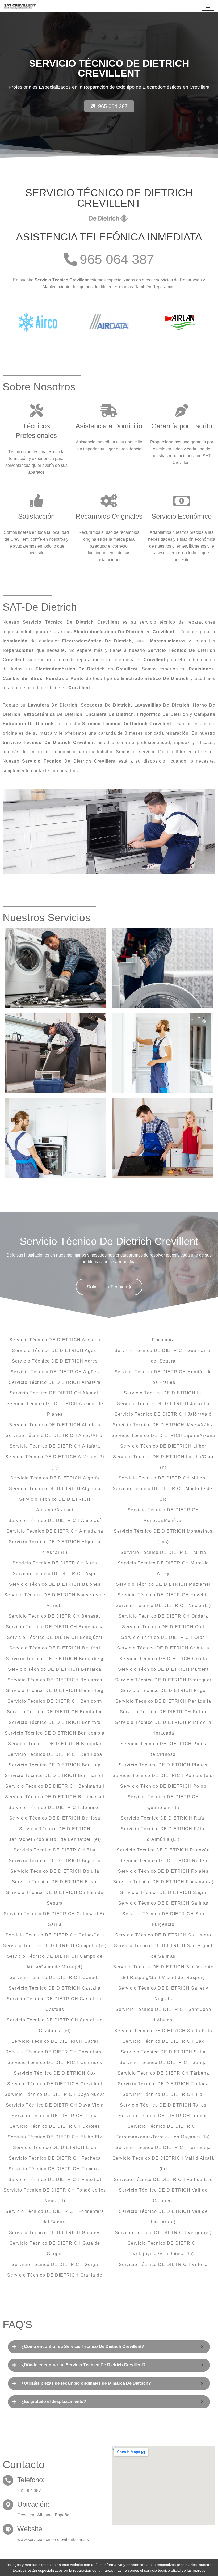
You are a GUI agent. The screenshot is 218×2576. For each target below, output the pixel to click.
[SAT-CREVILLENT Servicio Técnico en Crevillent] (20, 6)
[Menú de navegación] (208, 6)
